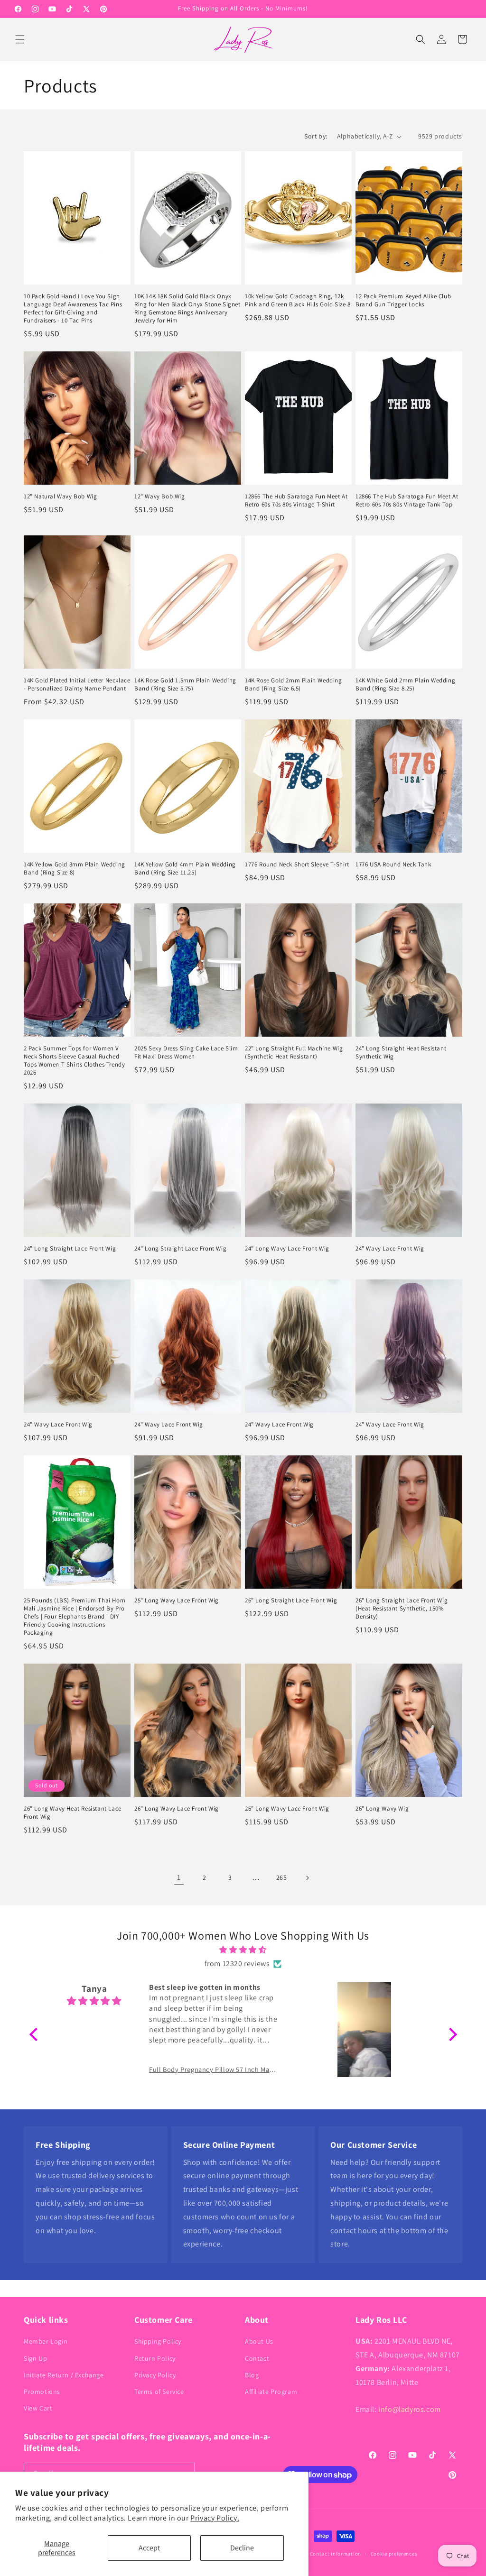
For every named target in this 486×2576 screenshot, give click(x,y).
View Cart (38, 2408)
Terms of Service (159, 2392)
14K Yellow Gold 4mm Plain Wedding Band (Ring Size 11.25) (185, 869)
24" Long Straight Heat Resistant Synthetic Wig (401, 1053)
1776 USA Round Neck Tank (393, 865)
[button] (20, 39)
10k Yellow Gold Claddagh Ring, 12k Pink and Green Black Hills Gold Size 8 (298, 300)
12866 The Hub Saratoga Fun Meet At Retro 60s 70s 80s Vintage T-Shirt (296, 501)
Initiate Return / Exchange (64, 2375)
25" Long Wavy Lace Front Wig (177, 1601)
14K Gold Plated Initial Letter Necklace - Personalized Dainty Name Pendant (77, 685)
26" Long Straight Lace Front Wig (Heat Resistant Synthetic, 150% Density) (402, 1609)
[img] (243, 1950)
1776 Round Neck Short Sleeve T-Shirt (297, 865)
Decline (242, 2548)
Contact (257, 2358)
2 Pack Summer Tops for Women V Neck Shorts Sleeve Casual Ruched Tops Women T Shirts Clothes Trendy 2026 (74, 1061)
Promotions (42, 2392)
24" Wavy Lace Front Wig (390, 1249)
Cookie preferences (394, 2554)
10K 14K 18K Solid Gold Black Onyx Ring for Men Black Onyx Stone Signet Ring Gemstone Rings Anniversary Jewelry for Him (187, 308)
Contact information (336, 2554)
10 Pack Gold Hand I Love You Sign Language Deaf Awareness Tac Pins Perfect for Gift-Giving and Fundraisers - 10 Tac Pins (73, 308)
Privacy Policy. (215, 2518)
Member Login (46, 2341)
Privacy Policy (155, 2375)
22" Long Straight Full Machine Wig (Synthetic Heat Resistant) (294, 1053)
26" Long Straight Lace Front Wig (291, 1601)
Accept (149, 2548)
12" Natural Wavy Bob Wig (60, 497)
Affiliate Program (271, 2392)
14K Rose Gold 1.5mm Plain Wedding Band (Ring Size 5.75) (185, 685)
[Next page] (307, 1878)
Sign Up (35, 2358)
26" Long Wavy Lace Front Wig (177, 1809)
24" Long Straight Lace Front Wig (70, 1249)
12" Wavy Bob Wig (160, 497)
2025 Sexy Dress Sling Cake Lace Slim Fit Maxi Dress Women (186, 1053)
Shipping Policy (158, 2341)
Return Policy (155, 2358)
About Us (259, 2341)
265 (282, 1877)
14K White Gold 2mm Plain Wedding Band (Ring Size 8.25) (405, 685)
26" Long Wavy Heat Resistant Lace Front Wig (73, 1813)
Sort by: (316, 136)
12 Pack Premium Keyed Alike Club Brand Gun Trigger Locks (403, 300)
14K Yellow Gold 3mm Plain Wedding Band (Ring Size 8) (75, 869)
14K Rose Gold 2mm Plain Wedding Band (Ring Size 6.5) (294, 685)
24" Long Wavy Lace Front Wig (287, 1249)
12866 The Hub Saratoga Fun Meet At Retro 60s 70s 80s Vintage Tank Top (407, 501)
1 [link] (179, 1877)
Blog (252, 2375)
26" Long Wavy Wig (382, 1809)
